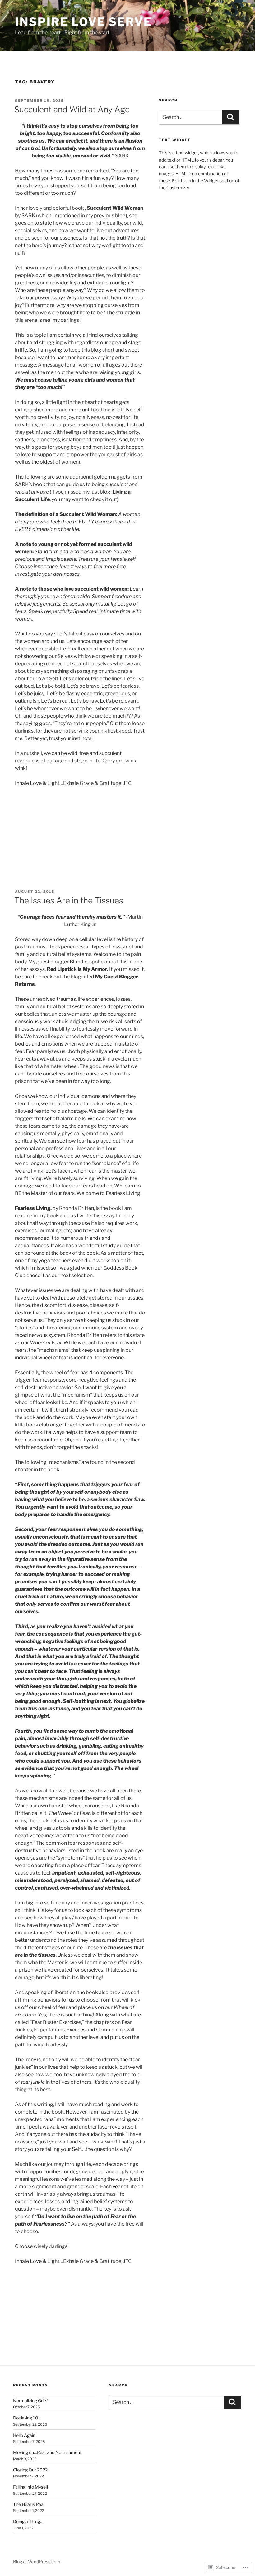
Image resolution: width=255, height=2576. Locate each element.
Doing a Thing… (28, 2521)
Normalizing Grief (30, 2401)
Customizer (178, 187)
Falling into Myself (31, 2487)
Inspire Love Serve (83, 22)
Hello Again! (25, 2435)
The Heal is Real (29, 2504)
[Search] (230, 117)
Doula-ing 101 (27, 2418)
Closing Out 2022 (30, 2470)
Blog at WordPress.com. (37, 2562)
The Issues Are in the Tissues (69, 900)
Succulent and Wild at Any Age (72, 109)
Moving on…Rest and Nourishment (47, 2452)
